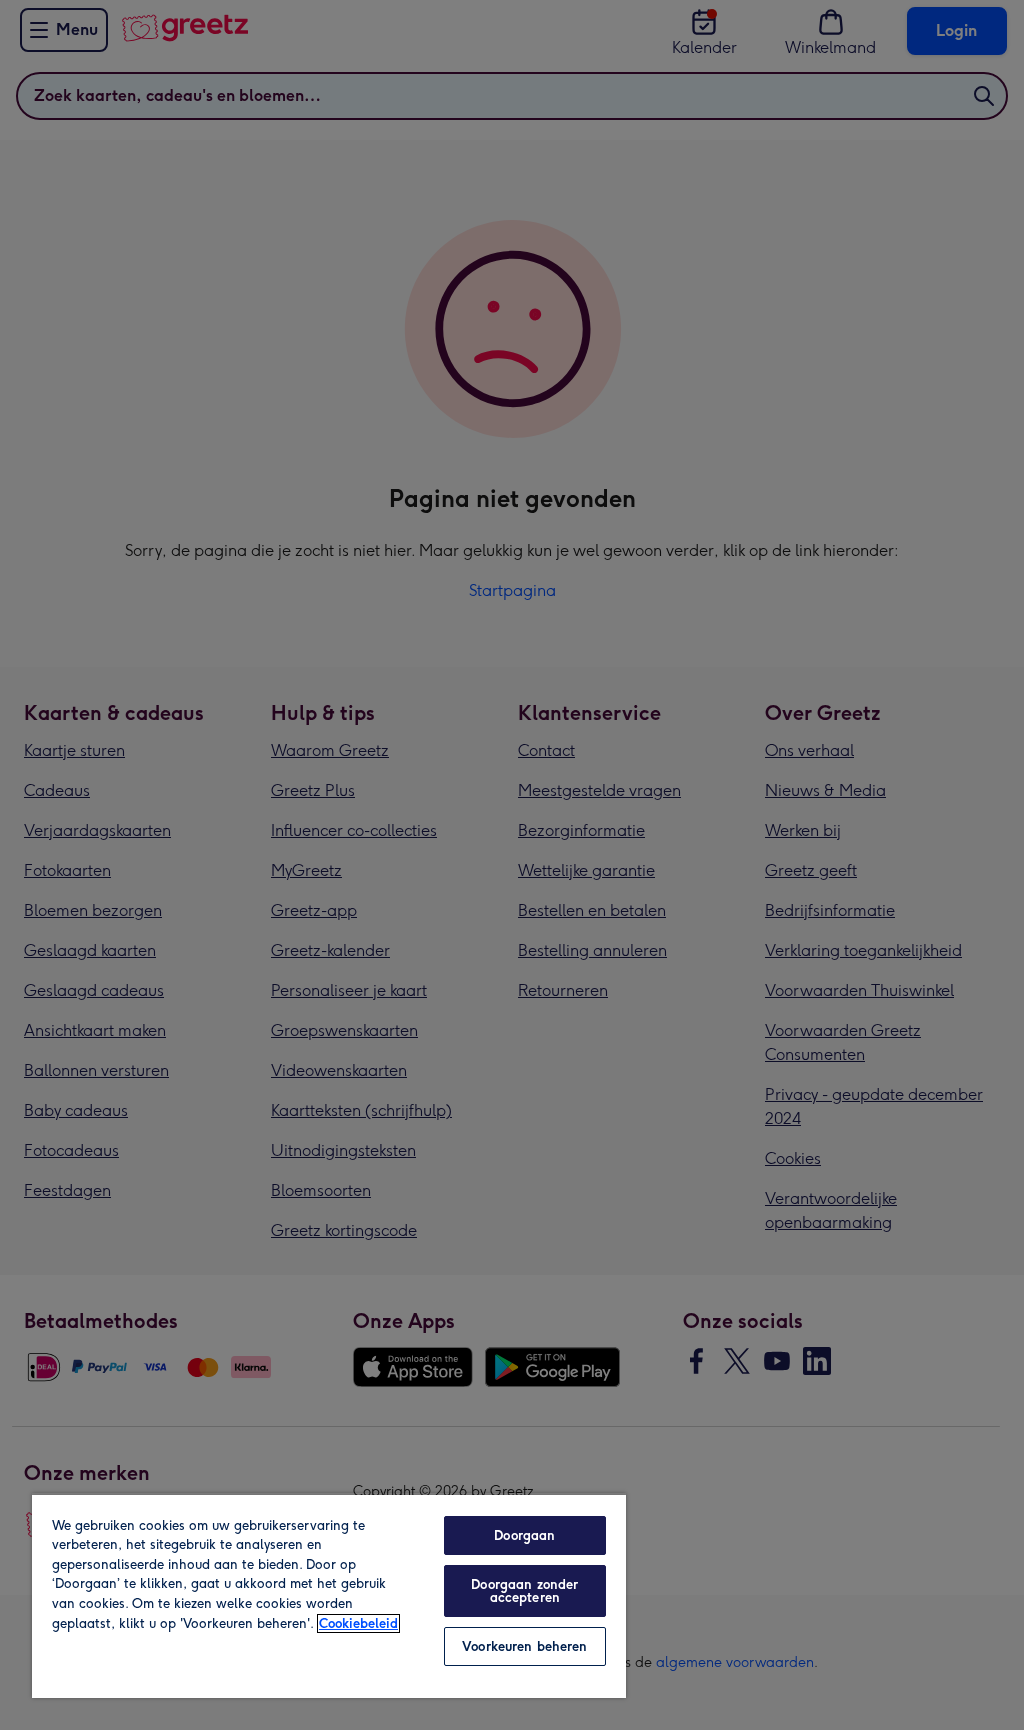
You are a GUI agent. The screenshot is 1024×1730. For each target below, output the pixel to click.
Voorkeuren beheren (524, 1646)
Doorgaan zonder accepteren (524, 1591)
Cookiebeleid (358, 1623)
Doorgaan (524, 1535)
